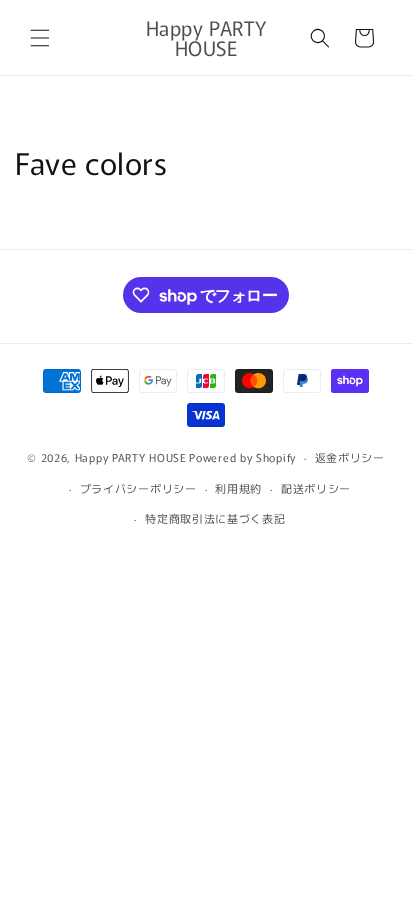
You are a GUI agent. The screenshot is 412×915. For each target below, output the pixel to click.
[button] (40, 38)
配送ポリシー (316, 488)
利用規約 (238, 488)
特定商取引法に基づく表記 (215, 518)
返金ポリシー (350, 457)
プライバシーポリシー (138, 488)
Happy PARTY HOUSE (131, 457)
